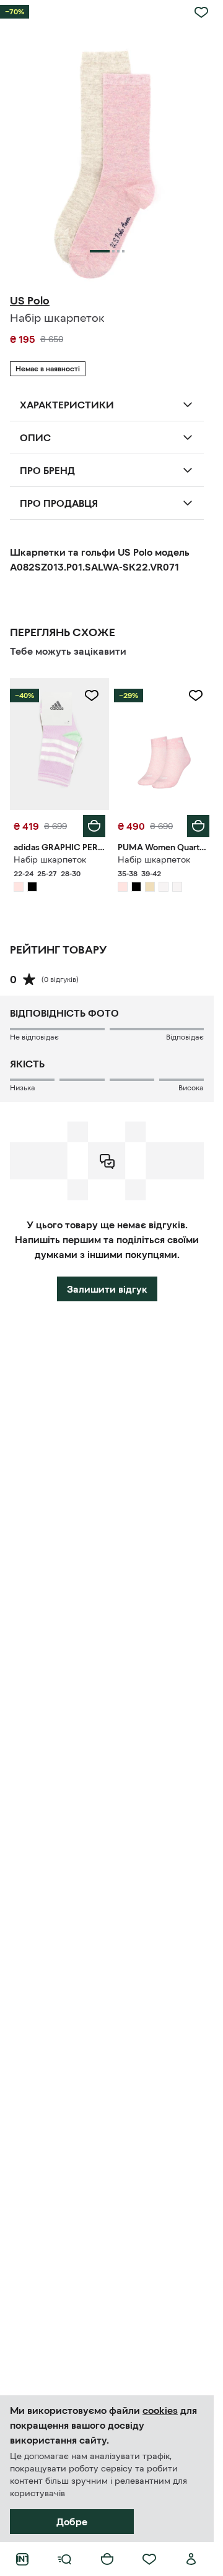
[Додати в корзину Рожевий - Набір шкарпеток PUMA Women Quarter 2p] (198, 826)
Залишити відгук (107, 1289)
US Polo (30, 301)
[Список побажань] (149, 2559)
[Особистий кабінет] (191, 2559)
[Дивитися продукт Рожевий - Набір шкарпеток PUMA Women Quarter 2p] (164, 744)
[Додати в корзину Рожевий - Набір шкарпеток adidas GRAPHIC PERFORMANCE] (94, 826)
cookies (160, 2410)
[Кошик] (107, 2559)
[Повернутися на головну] (22, 2559)
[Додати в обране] (201, 12)
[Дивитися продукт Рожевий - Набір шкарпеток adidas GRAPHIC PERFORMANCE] (59, 744)
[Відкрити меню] (64, 2559)
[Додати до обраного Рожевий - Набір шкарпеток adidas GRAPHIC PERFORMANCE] (92, 696)
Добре (72, 2522)
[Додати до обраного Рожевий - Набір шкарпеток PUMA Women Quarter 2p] (196, 696)
